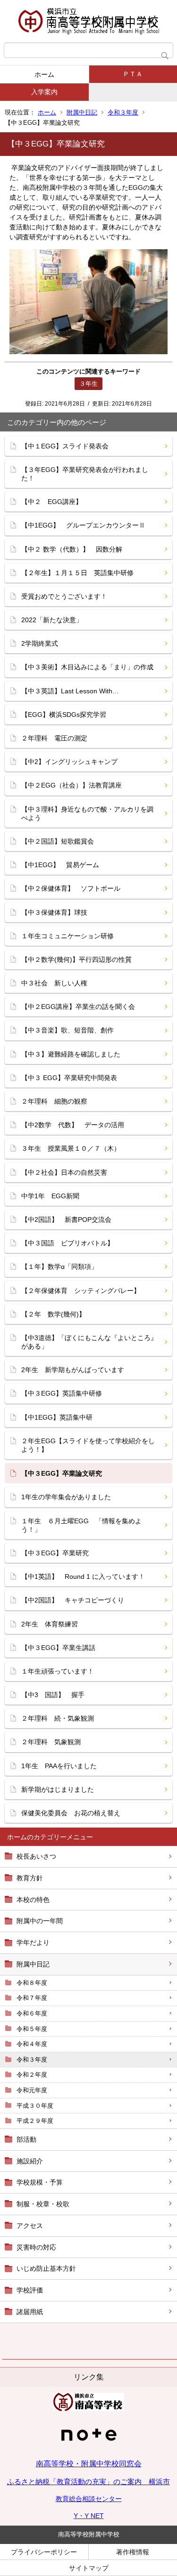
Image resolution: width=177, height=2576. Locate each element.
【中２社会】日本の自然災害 (64, 1172)
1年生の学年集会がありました (66, 1497)
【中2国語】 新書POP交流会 (66, 1219)
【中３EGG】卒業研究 (55, 1553)
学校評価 (30, 2290)
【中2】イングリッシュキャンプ (69, 762)
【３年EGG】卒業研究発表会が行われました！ (85, 474)
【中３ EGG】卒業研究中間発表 (69, 1078)
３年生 (88, 384)
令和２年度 (32, 2075)
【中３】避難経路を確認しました (71, 1054)
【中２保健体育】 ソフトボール (71, 888)
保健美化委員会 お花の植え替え (71, 1813)
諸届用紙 (30, 2312)
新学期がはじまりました (58, 1789)
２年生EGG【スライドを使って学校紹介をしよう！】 (88, 1445)
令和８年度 (32, 1983)
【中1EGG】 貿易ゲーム (60, 865)
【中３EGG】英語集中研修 (62, 1393)
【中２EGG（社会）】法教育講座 (72, 785)
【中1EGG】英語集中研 (57, 1417)
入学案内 (44, 92)
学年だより (33, 1942)
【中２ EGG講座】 (52, 502)
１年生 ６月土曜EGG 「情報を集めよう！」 (81, 1525)
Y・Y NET (89, 2516)
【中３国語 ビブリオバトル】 (67, 1243)
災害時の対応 (36, 2247)
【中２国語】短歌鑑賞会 (58, 841)
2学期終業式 (40, 643)
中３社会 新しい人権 (54, 983)
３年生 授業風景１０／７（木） (71, 1148)
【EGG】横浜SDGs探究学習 (64, 715)
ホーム (44, 74)
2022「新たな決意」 (52, 620)
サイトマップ (89, 2568)
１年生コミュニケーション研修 (67, 936)
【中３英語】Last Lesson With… (70, 691)
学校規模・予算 (40, 2182)
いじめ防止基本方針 (46, 2268)
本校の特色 (33, 1900)
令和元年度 (32, 2090)
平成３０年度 (35, 2106)
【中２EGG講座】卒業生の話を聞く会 (78, 1007)
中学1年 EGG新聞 (50, 1196)
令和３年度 (123, 112)
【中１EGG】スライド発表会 (65, 446)
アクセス (30, 2226)
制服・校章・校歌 (43, 2204)
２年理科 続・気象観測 (58, 1718)
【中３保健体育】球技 (54, 912)
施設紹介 (30, 2161)
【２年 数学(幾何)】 (53, 1314)
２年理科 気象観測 (51, 1742)
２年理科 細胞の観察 (54, 1101)
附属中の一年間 (40, 1921)
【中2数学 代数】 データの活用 (76, 1125)
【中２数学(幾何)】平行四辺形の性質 (76, 959)
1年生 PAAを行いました (59, 1766)
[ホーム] (88, 21)
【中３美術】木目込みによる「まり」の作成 (87, 667)
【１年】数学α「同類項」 (59, 1267)
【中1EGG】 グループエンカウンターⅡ (83, 525)
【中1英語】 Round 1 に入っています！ (83, 1576)
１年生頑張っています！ (58, 1671)
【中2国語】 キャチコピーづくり (73, 1600)
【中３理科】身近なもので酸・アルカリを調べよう (87, 813)
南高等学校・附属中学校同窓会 (89, 2464)
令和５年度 (32, 2029)
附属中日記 (82, 112)
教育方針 (30, 1878)
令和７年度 (32, 1998)
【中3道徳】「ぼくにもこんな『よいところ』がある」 (89, 1342)
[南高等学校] (89, 2409)
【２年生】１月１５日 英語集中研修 (81, 573)
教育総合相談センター (89, 2499)
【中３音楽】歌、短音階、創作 (67, 1030)
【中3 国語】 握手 (53, 1695)
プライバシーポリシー (44, 2552)
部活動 (26, 2139)
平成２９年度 (35, 2121)
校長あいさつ (36, 1856)
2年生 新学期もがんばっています (73, 1370)
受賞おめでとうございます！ (64, 596)
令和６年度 (32, 2013)
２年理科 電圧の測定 (54, 738)
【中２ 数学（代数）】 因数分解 (72, 549)
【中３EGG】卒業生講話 (58, 1648)
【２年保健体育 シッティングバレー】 (81, 1291)
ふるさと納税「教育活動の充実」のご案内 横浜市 (88, 2482)
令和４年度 (32, 2044)
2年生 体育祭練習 (50, 1624)
